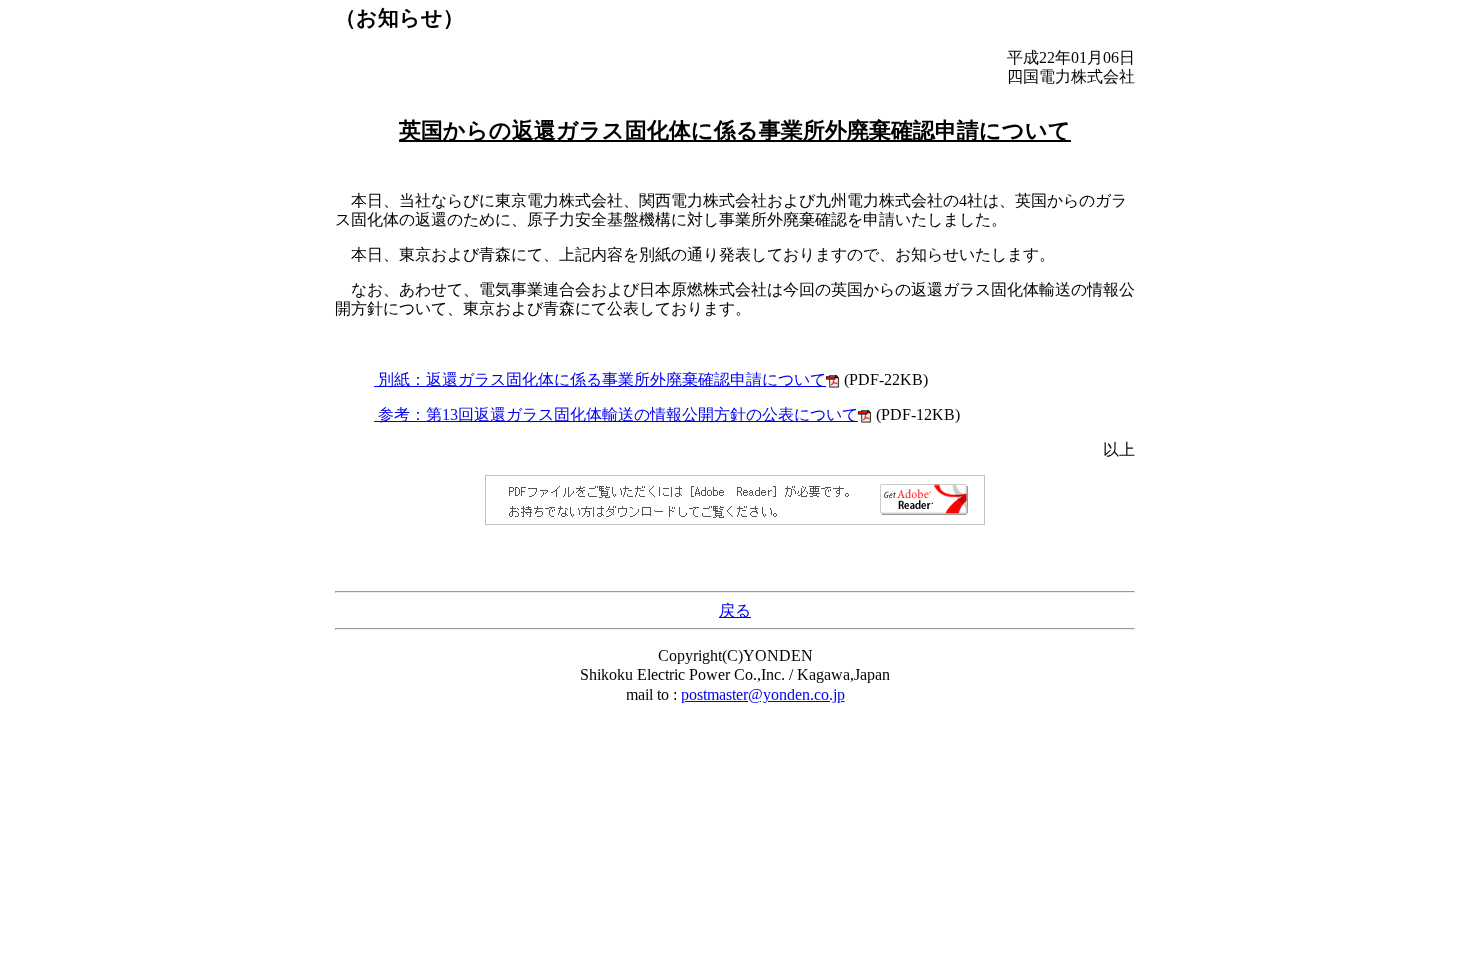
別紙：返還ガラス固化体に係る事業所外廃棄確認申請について (600, 379)
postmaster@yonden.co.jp (763, 694)
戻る (735, 610)
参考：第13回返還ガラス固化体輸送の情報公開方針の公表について (616, 414)
